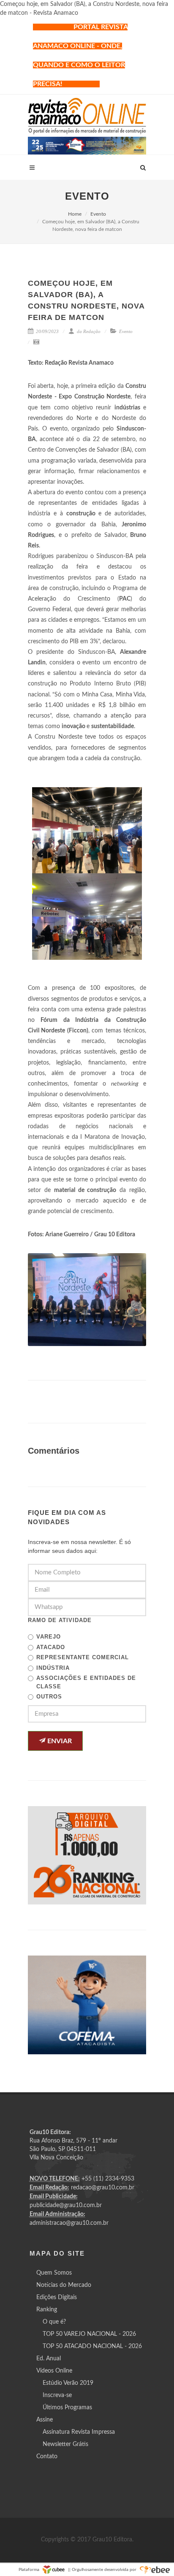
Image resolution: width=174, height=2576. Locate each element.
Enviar (59, 1741)
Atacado (51, 1647)
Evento (98, 214)
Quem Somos (54, 2273)
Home (75, 214)
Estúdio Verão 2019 (68, 2383)
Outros (49, 1697)
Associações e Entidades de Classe (86, 1682)
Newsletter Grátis (65, 2444)
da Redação (88, 331)
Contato (47, 2457)
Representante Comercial (83, 1657)
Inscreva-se (57, 2395)
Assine (45, 2420)
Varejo (49, 1637)
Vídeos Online (54, 2371)
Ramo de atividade (60, 1620)
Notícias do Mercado (64, 2285)
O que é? (54, 2322)
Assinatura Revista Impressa (79, 2432)
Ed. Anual (49, 2359)
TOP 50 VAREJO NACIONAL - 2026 (89, 2334)
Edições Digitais (57, 2297)
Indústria (53, 1668)
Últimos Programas (67, 2408)
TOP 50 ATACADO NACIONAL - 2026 (92, 2346)
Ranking (47, 2310)
